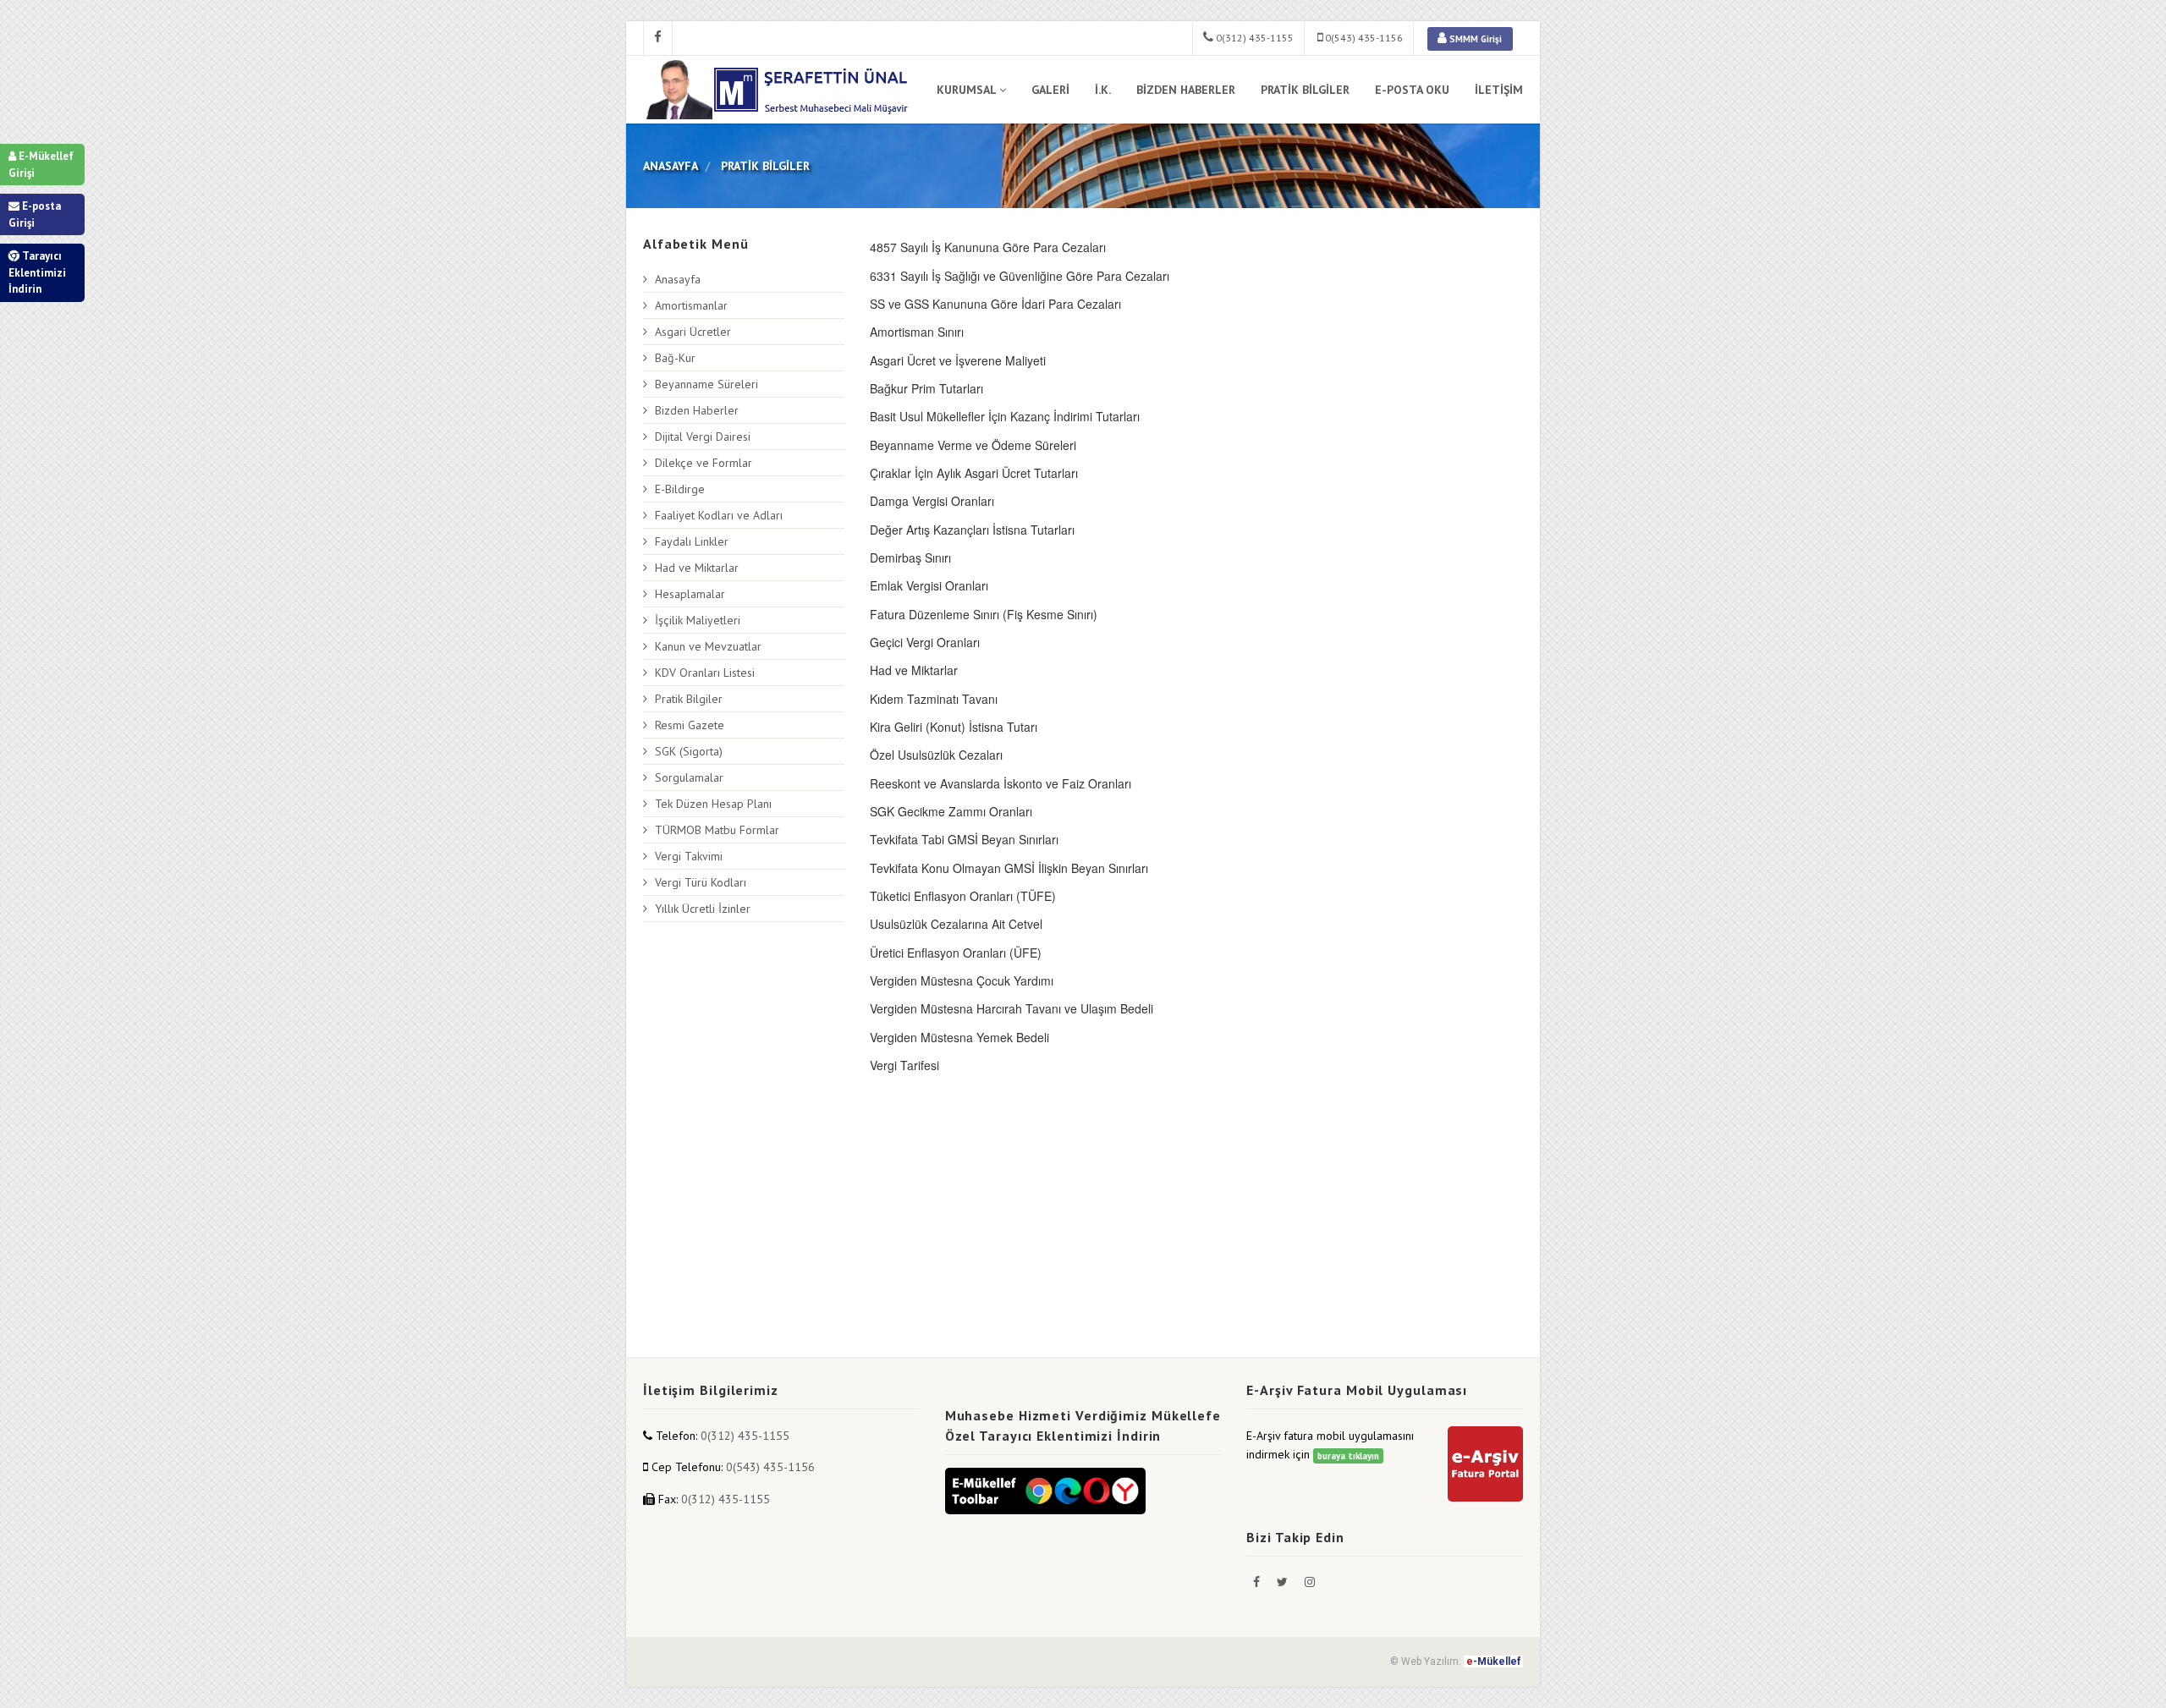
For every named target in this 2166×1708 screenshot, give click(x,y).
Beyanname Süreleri (706, 384)
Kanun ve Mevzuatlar (708, 646)
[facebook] (658, 38)
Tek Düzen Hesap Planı (713, 804)
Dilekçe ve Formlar (704, 463)
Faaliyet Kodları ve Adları (719, 515)
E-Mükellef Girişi (41, 165)
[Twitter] (1284, 1582)
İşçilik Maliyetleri (698, 620)
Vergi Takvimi (689, 856)
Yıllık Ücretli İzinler (703, 909)
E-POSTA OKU (1412, 90)
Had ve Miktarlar (697, 568)
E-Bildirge (680, 489)
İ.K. (1103, 90)
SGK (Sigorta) (689, 751)
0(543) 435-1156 (1363, 38)
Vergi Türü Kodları (701, 882)
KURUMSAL (966, 90)
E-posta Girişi (35, 214)
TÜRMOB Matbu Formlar (717, 830)
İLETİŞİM (1499, 90)
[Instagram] (1310, 1582)
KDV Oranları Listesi (705, 673)
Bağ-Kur (675, 358)
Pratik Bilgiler (689, 699)
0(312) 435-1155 (1253, 38)
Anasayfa (678, 279)
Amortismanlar (691, 305)
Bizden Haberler (697, 410)
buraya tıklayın (1348, 1456)
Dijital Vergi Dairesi (703, 437)
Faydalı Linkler (692, 541)
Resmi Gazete (690, 725)
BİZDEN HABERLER (1186, 90)
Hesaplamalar (690, 594)
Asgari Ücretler (693, 332)
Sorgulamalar (689, 777)
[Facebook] (1258, 1582)
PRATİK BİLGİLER (1305, 90)
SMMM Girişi (1474, 39)
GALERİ (1050, 90)
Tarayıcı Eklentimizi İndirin (37, 272)
